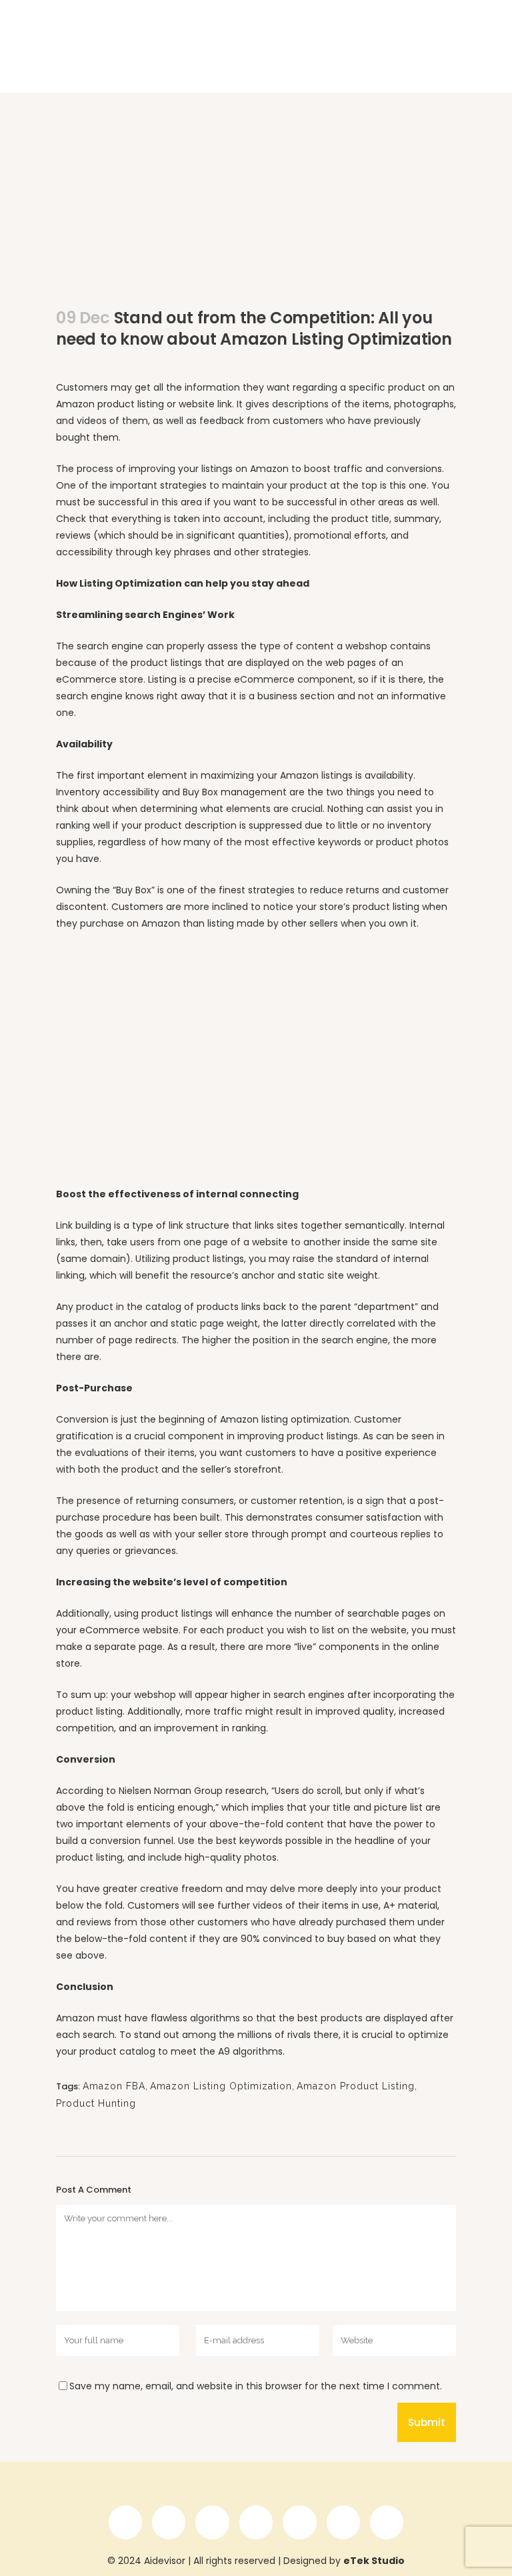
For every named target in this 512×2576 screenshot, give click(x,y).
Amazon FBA (114, 2086)
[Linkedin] (169, 2522)
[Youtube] (299, 2522)
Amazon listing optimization (285, 1419)
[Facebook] (125, 2522)
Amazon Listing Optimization (221, 2086)
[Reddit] (343, 2522)
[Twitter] (212, 2522)
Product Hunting (96, 2103)
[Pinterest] (387, 2522)
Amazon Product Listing (356, 2086)
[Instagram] (256, 2522)
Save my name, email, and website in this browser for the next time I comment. (256, 2386)
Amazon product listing (110, 404)
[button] (441, 36)
